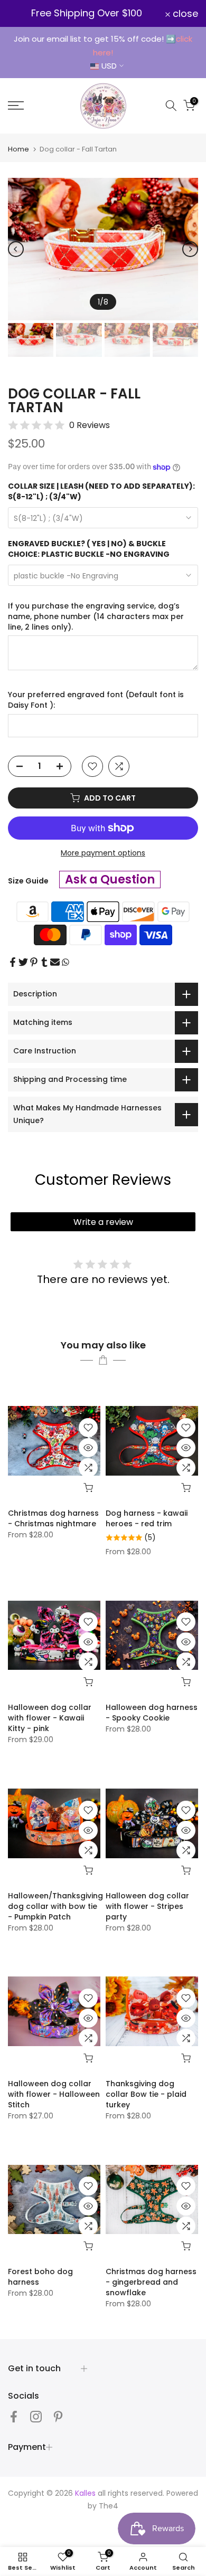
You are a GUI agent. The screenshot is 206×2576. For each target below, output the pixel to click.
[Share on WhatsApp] (65, 962)
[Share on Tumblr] (44, 962)
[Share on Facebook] (13, 962)
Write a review (103, 1222)
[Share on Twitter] (23, 962)
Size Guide (28, 881)
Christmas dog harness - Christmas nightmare (53, 1518)
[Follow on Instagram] (36, 2416)
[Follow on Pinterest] (58, 2416)
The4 (109, 2506)
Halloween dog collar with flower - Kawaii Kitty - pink (50, 1718)
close (184, 14)
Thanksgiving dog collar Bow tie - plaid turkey (146, 2094)
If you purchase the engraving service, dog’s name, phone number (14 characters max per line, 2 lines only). (96, 616)
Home (18, 149)
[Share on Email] (55, 962)
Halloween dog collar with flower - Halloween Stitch (54, 2094)
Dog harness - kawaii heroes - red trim (147, 1518)
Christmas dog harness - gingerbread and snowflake (151, 2282)
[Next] (190, 249)
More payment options (103, 853)
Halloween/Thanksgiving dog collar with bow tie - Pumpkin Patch (55, 1906)
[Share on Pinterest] (34, 962)
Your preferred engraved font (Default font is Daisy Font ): (96, 700)
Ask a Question (110, 880)
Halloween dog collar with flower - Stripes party (147, 1906)
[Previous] (16, 249)
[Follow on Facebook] (14, 2416)
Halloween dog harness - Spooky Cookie (152, 1713)
